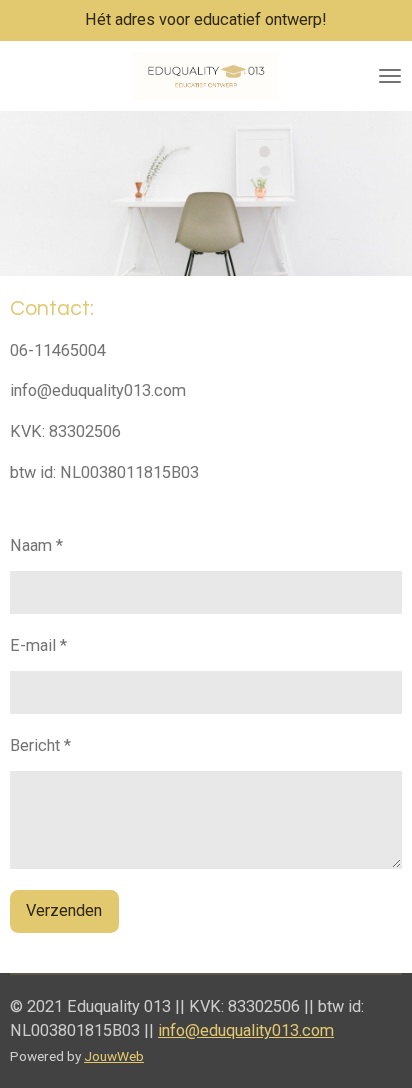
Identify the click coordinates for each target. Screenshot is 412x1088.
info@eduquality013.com (246, 1030)
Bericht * (40, 745)
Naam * (36, 545)
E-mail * (38, 645)
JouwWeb (114, 1056)
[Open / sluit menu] (390, 76)
